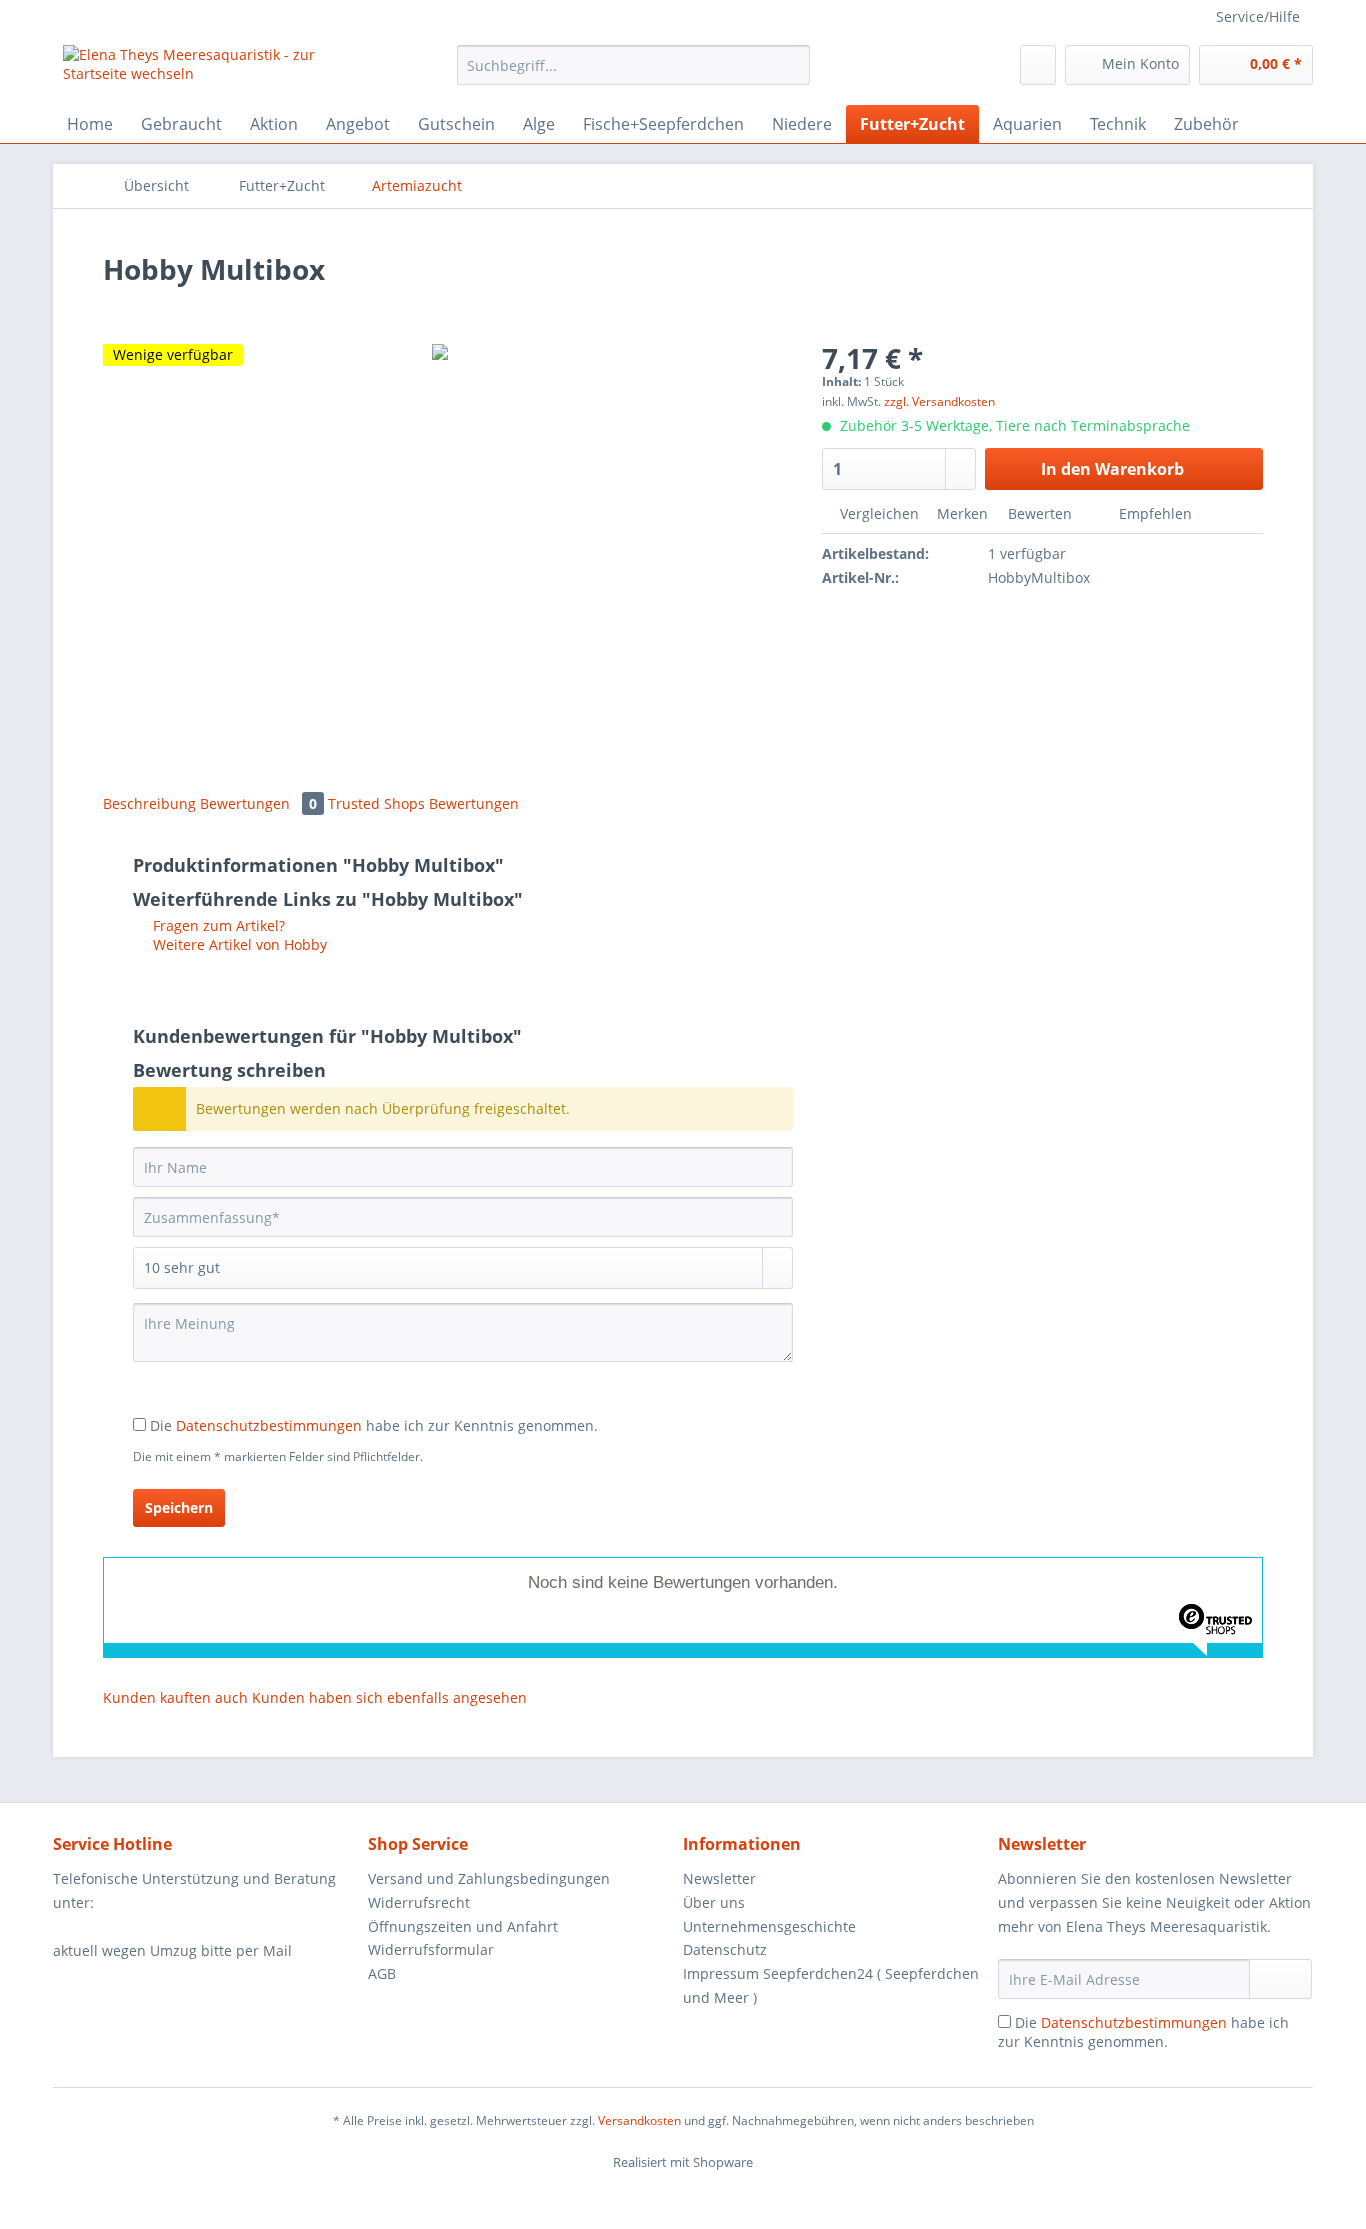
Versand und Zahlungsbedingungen (489, 1878)
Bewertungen (258, 803)
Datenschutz (725, 1949)
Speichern (179, 1507)
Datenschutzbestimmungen (269, 1425)
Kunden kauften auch (175, 1697)
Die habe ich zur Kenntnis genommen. (374, 1425)
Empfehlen (1153, 513)
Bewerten (1040, 513)
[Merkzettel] (1038, 65)
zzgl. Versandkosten (939, 401)
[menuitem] (633, 74)
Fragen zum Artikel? (217, 925)
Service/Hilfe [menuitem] (1258, 16)
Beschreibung (149, 803)
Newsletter (719, 1878)
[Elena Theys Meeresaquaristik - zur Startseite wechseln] (214, 70)
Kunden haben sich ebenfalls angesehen (389, 1697)
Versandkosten (639, 2120)
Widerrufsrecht (419, 1902)
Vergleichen (877, 513)
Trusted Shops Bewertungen (423, 803)
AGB (382, 1973)
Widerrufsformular (431, 1949)
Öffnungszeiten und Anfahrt (463, 1926)
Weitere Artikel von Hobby (238, 944)
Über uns (714, 1902)
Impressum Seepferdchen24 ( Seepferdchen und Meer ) (831, 1985)
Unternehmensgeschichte (769, 1926)
